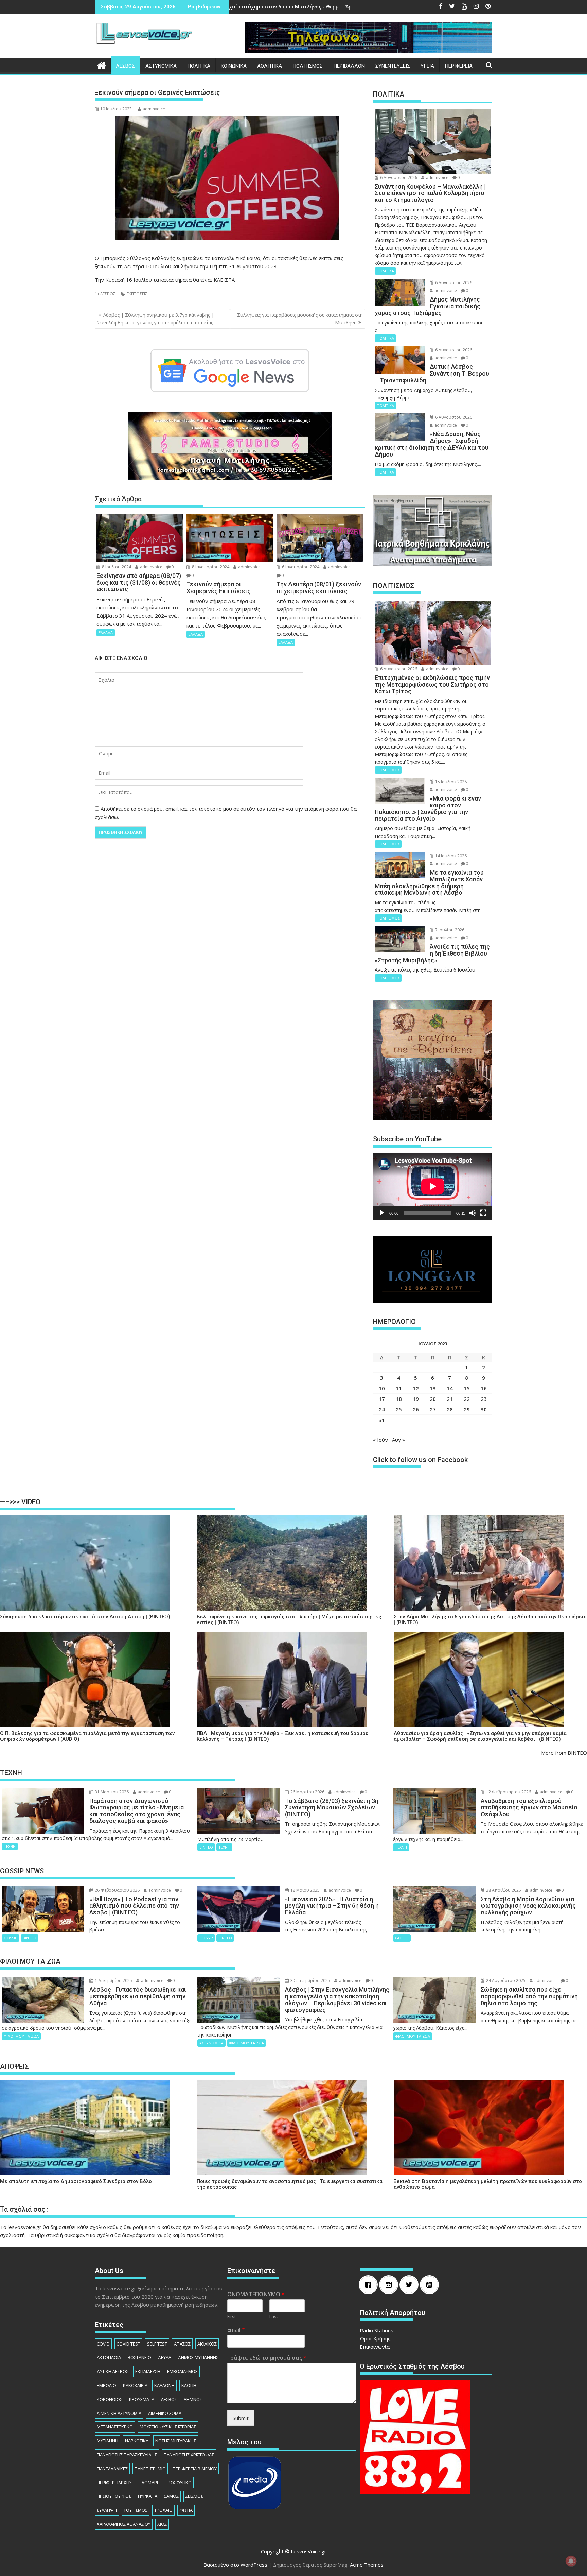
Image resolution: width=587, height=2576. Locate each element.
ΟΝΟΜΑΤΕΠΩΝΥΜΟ (256, 2294)
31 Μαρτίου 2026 (111, 1792)
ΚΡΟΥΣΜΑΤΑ (142, 2399)
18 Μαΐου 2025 (305, 1890)
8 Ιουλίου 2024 (116, 567)
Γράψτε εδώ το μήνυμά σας (267, 2358)
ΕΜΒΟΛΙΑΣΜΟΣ (182, 2371)
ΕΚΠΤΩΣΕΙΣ (137, 294)
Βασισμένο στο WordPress (235, 2565)
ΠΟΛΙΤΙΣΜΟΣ (308, 66)
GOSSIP (11, 1938)
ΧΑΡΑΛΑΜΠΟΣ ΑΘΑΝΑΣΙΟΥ (124, 2524)
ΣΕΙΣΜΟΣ (194, 2496)
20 (433, 1399)
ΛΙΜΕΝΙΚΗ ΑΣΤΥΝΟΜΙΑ (119, 2413)
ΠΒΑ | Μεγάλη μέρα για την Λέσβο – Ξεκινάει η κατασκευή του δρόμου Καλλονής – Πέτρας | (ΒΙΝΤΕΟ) (282, 1736)
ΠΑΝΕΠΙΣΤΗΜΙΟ (150, 2469)
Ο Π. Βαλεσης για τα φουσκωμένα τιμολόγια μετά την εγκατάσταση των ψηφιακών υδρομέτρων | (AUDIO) (87, 1736)
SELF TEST (157, 2344)
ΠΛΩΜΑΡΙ (148, 2483)
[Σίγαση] (473, 1213)
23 (484, 1399)
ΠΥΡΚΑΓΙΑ (148, 2496)
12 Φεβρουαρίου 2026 (508, 1792)
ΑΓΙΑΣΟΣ (182, 2344)
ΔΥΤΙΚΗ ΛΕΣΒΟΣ (113, 2371)
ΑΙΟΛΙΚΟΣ (207, 2344)
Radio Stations (377, 2330)
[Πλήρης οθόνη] (483, 1213)
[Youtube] (431, 2285)
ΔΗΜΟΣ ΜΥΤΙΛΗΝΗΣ (198, 2357)
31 (382, 1420)
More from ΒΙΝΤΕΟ (564, 1753)
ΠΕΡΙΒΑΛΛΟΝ (349, 66)
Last (274, 2316)
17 (382, 1399)
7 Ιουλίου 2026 (449, 930)
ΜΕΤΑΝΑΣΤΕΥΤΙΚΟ (115, 2427)
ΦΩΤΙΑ (186, 2510)
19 (416, 1399)
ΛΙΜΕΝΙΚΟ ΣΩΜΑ (165, 2413)
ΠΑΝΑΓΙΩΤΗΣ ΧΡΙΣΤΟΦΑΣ (189, 2455)
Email (236, 2330)
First (232, 2316)
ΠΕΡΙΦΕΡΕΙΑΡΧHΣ (114, 2483)
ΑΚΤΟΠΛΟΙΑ (109, 2357)
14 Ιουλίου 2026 (450, 856)
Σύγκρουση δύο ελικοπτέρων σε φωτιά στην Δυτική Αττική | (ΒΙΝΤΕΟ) (85, 1617)
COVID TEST (128, 2344)
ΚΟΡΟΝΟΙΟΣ (110, 2399)
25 (399, 1409)
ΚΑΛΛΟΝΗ (164, 2385)
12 (416, 1388)
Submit (241, 2418)
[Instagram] (390, 2285)
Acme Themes (367, 2565)
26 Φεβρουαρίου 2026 (117, 1890)
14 (450, 1388)
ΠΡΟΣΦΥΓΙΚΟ (178, 2483)
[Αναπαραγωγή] (382, 1213)
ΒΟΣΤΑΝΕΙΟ (139, 2357)
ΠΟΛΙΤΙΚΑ (199, 66)
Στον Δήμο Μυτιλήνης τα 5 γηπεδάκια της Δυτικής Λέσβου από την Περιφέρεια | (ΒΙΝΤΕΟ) (490, 1620)
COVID (103, 2344)
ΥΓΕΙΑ (427, 66)
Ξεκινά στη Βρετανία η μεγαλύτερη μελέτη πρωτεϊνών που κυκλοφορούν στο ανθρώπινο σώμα (488, 2184)
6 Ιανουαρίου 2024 (300, 567)
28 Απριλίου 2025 (503, 1890)
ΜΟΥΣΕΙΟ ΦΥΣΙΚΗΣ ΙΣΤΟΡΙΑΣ (168, 2427)
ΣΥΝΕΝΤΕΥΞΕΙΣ (393, 66)
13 (433, 1388)
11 (399, 1388)
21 (450, 1399)
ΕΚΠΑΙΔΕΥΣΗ (148, 2371)
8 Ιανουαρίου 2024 (210, 567)
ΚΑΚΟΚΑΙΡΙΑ (135, 2385)
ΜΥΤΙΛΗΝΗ (108, 2441)
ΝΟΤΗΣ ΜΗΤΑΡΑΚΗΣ (176, 2441)
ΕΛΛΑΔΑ (106, 632)
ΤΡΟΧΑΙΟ (163, 2510)
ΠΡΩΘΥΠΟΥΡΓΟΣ (114, 2496)
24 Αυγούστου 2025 (505, 1981)
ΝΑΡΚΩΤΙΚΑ (137, 2441)
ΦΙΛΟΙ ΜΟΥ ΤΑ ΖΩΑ (21, 2036)
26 (416, 1409)
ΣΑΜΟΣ (171, 2496)
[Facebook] (370, 2285)
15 (467, 1388)
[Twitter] (411, 2285)
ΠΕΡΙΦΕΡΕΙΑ (459, 66)
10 (382, 1388)
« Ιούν (380, 1440)
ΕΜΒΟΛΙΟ (106, 2385)
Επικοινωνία (375, 2347)
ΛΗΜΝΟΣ (193, 2399)
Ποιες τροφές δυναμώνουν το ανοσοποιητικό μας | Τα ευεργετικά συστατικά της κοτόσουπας (290, 2184)
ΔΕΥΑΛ (165, 2357)
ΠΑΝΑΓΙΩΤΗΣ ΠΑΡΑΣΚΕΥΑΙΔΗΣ (127, 2455)
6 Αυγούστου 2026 (398, 178)
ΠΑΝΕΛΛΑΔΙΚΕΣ (112, 2469)
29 (467, 1409)
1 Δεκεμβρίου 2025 (113, 1981)
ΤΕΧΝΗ (10, 1846)
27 (433, 1409)
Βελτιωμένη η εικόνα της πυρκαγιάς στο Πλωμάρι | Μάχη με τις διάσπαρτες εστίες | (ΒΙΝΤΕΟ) (289, 1620)
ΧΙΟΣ (162, 2524)
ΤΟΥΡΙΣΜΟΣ (136, 2510)
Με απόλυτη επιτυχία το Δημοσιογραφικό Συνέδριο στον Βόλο (76, 2182)
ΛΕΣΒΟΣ (125, 66)
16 (484, 1388)
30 (484, 1409)
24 (382, 1409)
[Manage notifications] (571, 2561)
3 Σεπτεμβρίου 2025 (310, 1981)
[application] (433, 1186)
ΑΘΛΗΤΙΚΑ (270, 66)
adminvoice (154, 109)
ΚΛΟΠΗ (189, 2385)
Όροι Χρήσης (375, 2338)
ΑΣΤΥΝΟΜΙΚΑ (161, 66)
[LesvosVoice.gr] (101, 65)
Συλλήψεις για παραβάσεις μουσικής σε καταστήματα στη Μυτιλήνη (300, 319)
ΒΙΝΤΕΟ (206, 1847)
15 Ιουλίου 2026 (450, 782)
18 (399, 1399)
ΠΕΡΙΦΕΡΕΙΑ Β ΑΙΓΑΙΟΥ (195, 2469)
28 (450, 1409)
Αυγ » (398, 1440)
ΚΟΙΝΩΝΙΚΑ (234, 66)
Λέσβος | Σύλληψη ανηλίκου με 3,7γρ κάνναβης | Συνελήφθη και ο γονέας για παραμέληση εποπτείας (156, 319)
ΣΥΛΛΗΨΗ (107, 2510)
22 (467, 1399)
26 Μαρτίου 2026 (307, 1792)
